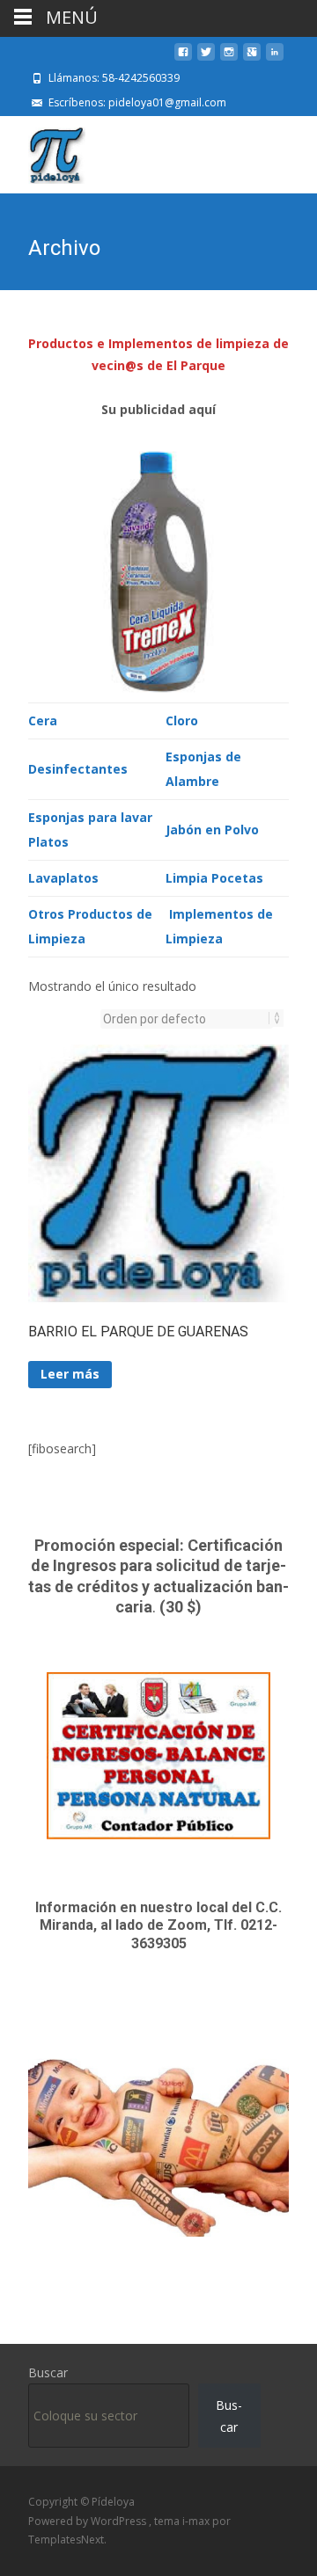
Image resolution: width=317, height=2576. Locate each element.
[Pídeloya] (43, 151)
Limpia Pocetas (214, 878)
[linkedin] (275, 58)
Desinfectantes (78, 769)
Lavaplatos (63, 878)
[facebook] (183, 58)
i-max (197, 2521)
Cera (43, 720)
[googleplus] (252, 58)
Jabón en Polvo (212, 830)
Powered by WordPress (88, 2521)
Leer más (70, 1374)
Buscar (48, 2372)
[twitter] (206, 58)
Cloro (182, 720)
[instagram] (229, 58)
